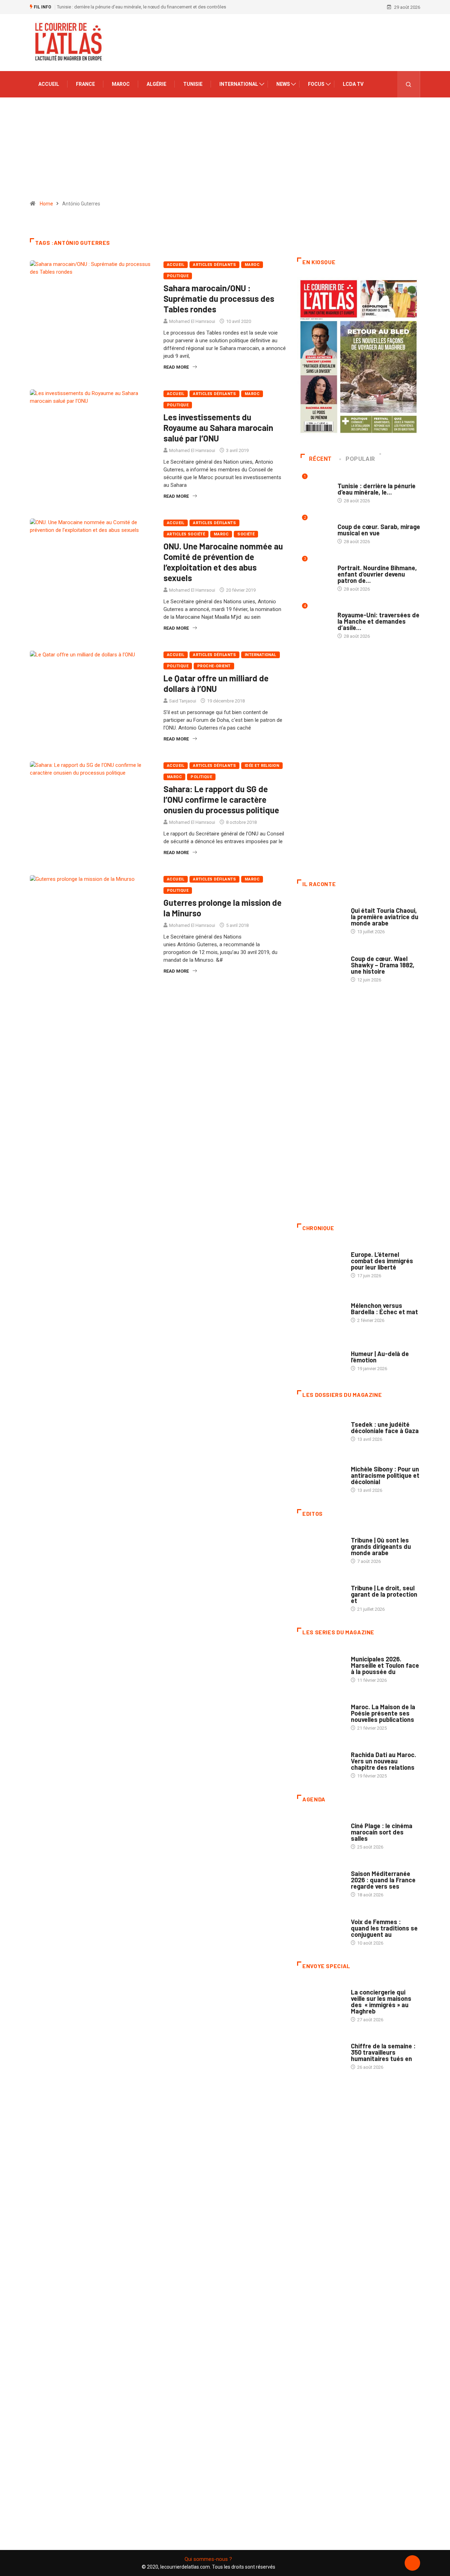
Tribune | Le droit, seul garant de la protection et (384, 1594)
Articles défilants (214, 265)
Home (46, 204)
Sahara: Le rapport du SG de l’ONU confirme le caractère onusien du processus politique (221, 799)
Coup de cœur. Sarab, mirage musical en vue (379, 530)
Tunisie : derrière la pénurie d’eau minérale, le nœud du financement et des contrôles (142, 7)
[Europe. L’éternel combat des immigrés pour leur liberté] (320, 1261)
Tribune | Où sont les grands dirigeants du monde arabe (381, 1546)
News (283, 84)
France (85, 84)
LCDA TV (353, 84)
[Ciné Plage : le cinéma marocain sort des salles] (320, 1833)
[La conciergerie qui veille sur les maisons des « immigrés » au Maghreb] (320, 1999)
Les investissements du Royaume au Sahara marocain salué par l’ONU (218, 428)
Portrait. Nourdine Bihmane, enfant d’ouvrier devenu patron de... (377, 574)
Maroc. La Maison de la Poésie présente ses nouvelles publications (383, 1713)
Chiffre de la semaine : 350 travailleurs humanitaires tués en (383, 2052)
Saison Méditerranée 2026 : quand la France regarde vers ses (383, 1880)
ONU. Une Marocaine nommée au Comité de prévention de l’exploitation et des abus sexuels (223, 562)
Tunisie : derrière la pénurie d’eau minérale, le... (377, 489)
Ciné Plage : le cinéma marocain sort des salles (382, 1832)
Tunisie (193, 84)
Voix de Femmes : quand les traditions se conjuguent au (384, 1928)
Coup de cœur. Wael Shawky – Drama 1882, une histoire (383, 965)
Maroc (121, 84)
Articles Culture (370, 904)
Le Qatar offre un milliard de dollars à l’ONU (216, 683)
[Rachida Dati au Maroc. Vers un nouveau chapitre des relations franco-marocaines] (320, 1762)
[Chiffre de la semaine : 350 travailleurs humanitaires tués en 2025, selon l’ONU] (320, 2053)
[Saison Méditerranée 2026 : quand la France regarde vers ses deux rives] (320, 1881)
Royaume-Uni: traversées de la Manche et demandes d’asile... (378, 621)
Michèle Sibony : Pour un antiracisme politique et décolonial (385, 1475)
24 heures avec (368, 1748)
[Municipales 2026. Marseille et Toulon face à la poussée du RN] (320, 1666)
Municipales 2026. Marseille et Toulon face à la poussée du (385, 1665)
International (239, 84)
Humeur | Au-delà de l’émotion (380, 1357)
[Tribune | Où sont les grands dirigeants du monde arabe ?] (320, 1547)
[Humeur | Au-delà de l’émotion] (320, 1357)
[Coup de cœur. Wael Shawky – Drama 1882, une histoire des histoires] (320, 965)
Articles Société (186, 534)
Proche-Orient (214, 666)
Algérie (156, 84)
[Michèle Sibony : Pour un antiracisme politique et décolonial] (320, 1476)
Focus (316, 84)
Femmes (359, 1462)
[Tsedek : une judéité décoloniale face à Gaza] (320, 1428)
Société (246, 534)
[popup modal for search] (409, 84)
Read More (176, 367)
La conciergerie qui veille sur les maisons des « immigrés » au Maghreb (381, 2002)
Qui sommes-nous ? (208, 2559)
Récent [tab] (320, 459)
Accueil (49, 84)
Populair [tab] (360, 459)
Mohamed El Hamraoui (192, 321)
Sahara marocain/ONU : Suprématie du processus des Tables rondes (219, 298)
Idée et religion (262, 766)
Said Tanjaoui (183, 701)
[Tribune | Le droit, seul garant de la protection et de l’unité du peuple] (320, 1595)
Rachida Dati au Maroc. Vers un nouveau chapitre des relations (384, 1761)
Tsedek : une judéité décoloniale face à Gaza (385, 1427)
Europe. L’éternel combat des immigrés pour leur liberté (382, 1261)
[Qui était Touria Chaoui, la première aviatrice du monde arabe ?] (320, 917)
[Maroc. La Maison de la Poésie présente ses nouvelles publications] (320, 1714)
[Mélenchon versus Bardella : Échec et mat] (320, 1309)
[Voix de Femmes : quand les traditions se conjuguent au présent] (320, 1928)
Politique (178, 276)
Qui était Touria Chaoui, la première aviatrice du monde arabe (385, 917)
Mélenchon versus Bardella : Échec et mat (384, 1309)
